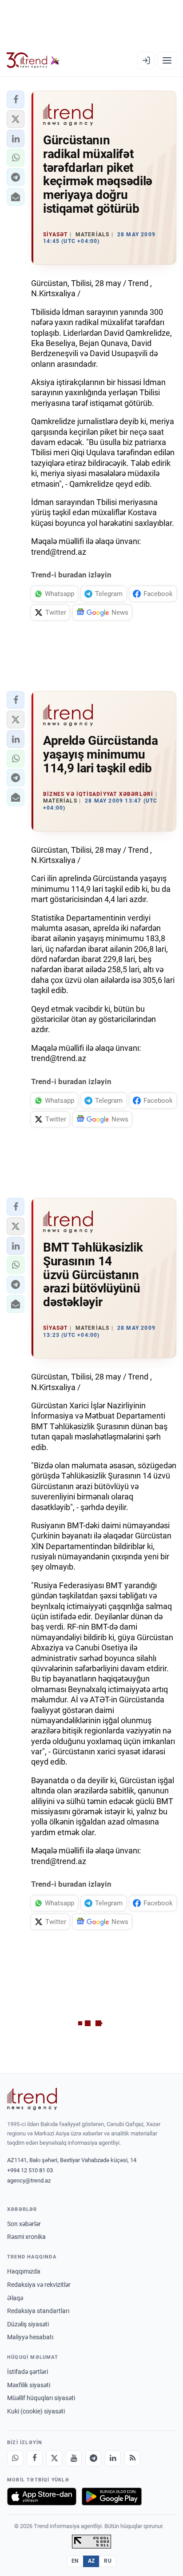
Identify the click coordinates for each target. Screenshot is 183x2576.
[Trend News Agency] (32, 2099)
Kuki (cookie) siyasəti (36, 2411)
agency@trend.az (29, 2180)
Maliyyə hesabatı (30, 2337)
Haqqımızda (24, 2271)
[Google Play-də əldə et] (112, 2496)
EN (75, 2561)
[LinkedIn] (113, 2458)
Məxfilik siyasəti (29, 2385)
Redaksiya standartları (38, 2311)
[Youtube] (74, 2458)
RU (108, 2561)
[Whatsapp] (15, 2458)
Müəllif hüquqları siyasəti (41, 2398)
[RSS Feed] (132, 2458)
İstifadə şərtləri (28, 2372)
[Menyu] (167, 60)
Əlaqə (15, 2298)
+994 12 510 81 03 (30, 2170)
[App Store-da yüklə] (42, 2496)
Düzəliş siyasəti (28, 2324)
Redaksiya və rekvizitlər (39, 2285)
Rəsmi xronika (26, 2237)
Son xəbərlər (24, 2224)
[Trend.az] (33, 60)
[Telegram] (93, 2458)
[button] (16, 99)
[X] (54, 2458)
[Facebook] (35, 2458)
